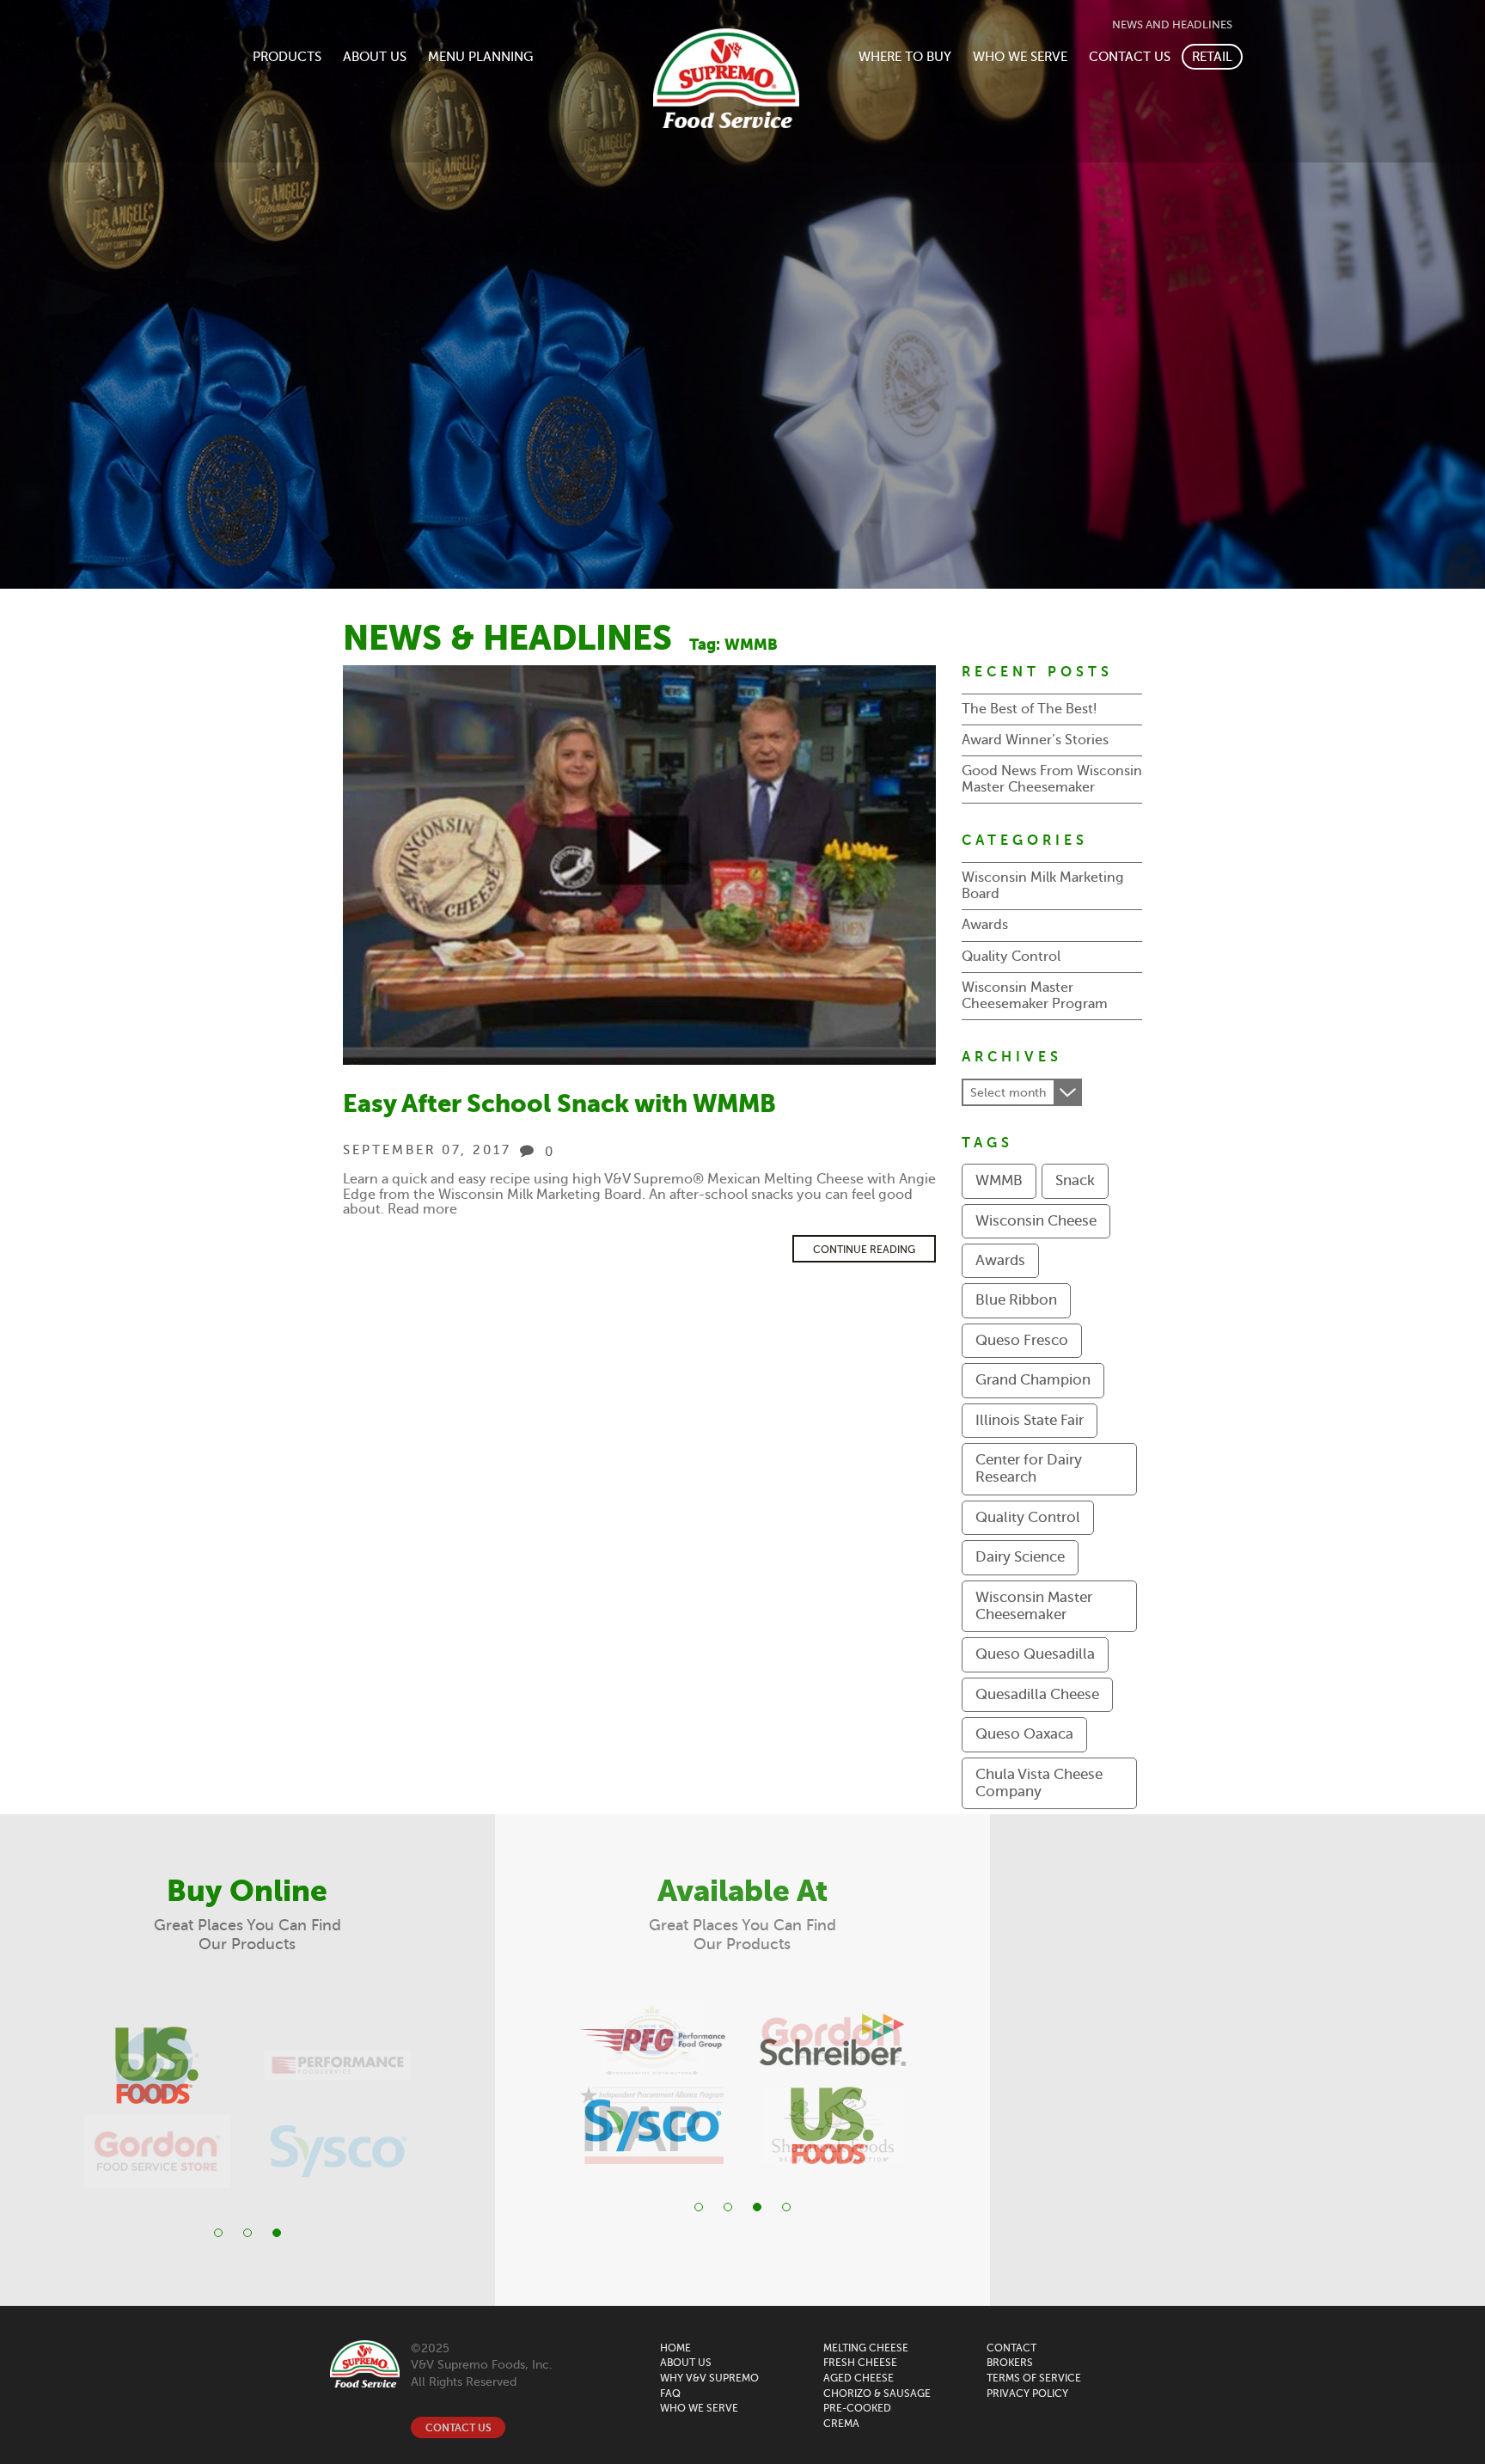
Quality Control (1011, 957)
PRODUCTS (287, 57)
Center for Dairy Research (1029, 1468)
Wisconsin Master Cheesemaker (1034, 1606)
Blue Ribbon (1016, 1300)
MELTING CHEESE (866, 2348)
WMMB (999, 1180)
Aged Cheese (859, 2378)
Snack (1075, 1180)
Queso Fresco (1022, 1340)
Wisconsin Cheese (1036, 1221)
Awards (985, 925)
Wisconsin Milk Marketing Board (1043, 886)
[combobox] (1022, 1092)
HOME (675, 2348)
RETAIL (1212, 57)
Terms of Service (1034, 2378)
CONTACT (1011, 2348)
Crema (841, 2424)
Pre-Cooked (857, 2408)
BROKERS (1010, 2363)
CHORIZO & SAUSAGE (877, 2394)
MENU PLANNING (480, 57)
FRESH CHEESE (860, 2363)
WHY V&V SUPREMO (709, 2378)
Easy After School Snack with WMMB (559, 1104)
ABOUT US (375, 57)
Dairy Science (1020, 1557)
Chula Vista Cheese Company (1039, 1783)
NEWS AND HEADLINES (1172, 25)
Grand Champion (1033, 1380)
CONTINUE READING (864, 1250)
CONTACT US (1130, 57)
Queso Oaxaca (1024, 1734)
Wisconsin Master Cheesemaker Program (1035, 996)
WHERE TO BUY (905, 57)
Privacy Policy (1027, 2394)
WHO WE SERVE (1020, 57)
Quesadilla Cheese (1037, 1694)
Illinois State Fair (1030, 1420)
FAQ (670, 2394)
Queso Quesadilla (1035, 1654)
